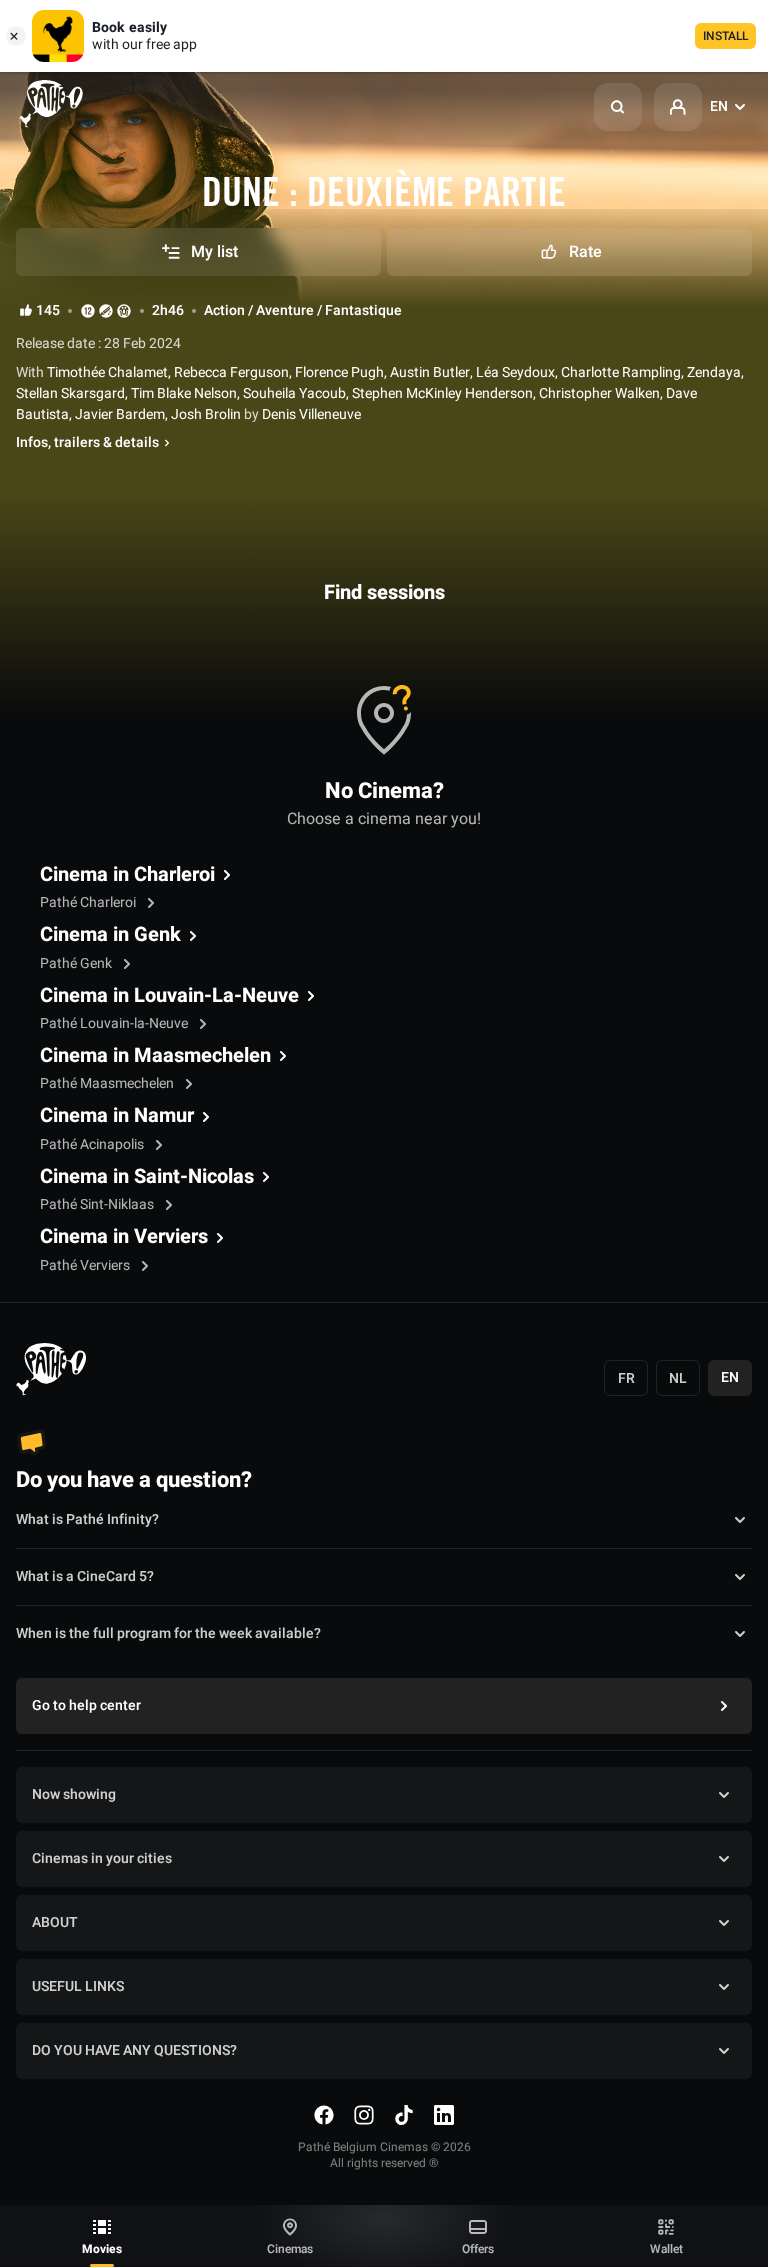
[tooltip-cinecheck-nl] (88, 310)
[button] (618, 107)
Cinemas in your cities (102, 1858)
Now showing (74, 1794)
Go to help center (86, 1705)
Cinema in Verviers (124, 1237)
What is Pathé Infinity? (87, 1519)
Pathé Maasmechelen (108, 1083)
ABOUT (55, 1922)
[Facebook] (324, 2115)
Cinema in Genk (110, 935)
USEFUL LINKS (78, 1986)
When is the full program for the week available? (168, 1633)
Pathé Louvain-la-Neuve (115, 1023)
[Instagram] (364, 2115)
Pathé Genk (77, 963)
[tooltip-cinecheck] (106, 310)
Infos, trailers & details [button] (87, 443)
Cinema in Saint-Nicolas (147, 1177)
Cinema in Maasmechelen (155, 1056)
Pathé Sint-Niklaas (98, 1204)
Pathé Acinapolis (93, 1144)
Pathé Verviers (86, 1265)
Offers (478, 2249)
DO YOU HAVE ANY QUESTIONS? (134, 2050)
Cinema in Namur (117, 1116)
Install (725, 36)
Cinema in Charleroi (127, 875)
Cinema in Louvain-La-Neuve (169, 996)
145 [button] (48, 311)
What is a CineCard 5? (85, 1576)
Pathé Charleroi (89, 902)
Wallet (666, 2249)
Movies (102, 2249)
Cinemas (290, 2249)
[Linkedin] (444, 2115)
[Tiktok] (404, 2115)
